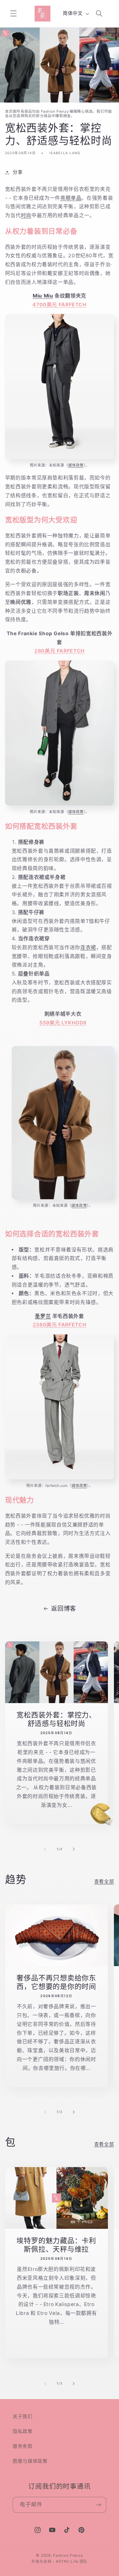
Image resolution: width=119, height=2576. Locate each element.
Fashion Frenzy (68, 2555)
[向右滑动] (74, 1849)
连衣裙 (88, 947)
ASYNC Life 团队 (72, 2561)
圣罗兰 (43, 1316)
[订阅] (99, 2505)
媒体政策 (76, 465)
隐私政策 (23, 2431)
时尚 (26, 215)
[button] (13, 14)
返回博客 (64, 1609)
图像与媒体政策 (30, 2461)
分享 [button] (18, 172)
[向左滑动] (45, 1849)
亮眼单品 (71, 198)
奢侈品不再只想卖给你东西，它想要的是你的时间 (56, 1982)
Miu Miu (43, 296)
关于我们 (23, 2416)
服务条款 (23, 2446)
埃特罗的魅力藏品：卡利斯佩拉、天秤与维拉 (56, 2245)
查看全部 (104, 1882)
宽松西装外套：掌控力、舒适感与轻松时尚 (56, 1719)
